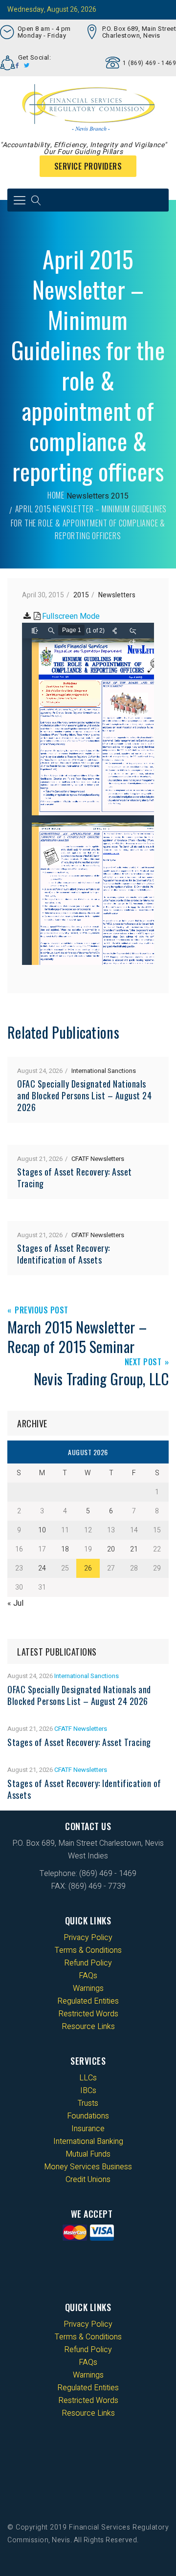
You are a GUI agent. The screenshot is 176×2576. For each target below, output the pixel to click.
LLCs (88, 2078)
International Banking (88, 2141)
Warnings (88, 1988)
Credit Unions (88, 2180)
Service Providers (88, 166)
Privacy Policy (88, 1938)
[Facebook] (17, 65)
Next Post (143, 1363)
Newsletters (88, 496)
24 (42, 1568)
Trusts (88, 2103)
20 (111, 1549)
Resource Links (88, 2027)
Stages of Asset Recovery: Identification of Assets (64, 1254)
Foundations (88, 2116)
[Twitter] (27, 65)
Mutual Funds (88, 2154)
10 (42, 1530)
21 (134, 1549)
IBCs (88, 2091)
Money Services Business (88, 2167)
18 (65, 1549)
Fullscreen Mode (71, 616)
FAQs (88, 1976)
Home (56, 495)
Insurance (88, 2129)
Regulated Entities (88, 2001)
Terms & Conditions (88, 1950)
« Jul (15, 1603)
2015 (120, 496)
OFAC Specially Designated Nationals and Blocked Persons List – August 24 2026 (84, 1095)
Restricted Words (88, 2014)
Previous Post (42, 1311)
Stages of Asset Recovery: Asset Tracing (75, 1178)
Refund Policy (88, 1963)
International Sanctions (104, 1071)
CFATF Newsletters (98, 1159)
